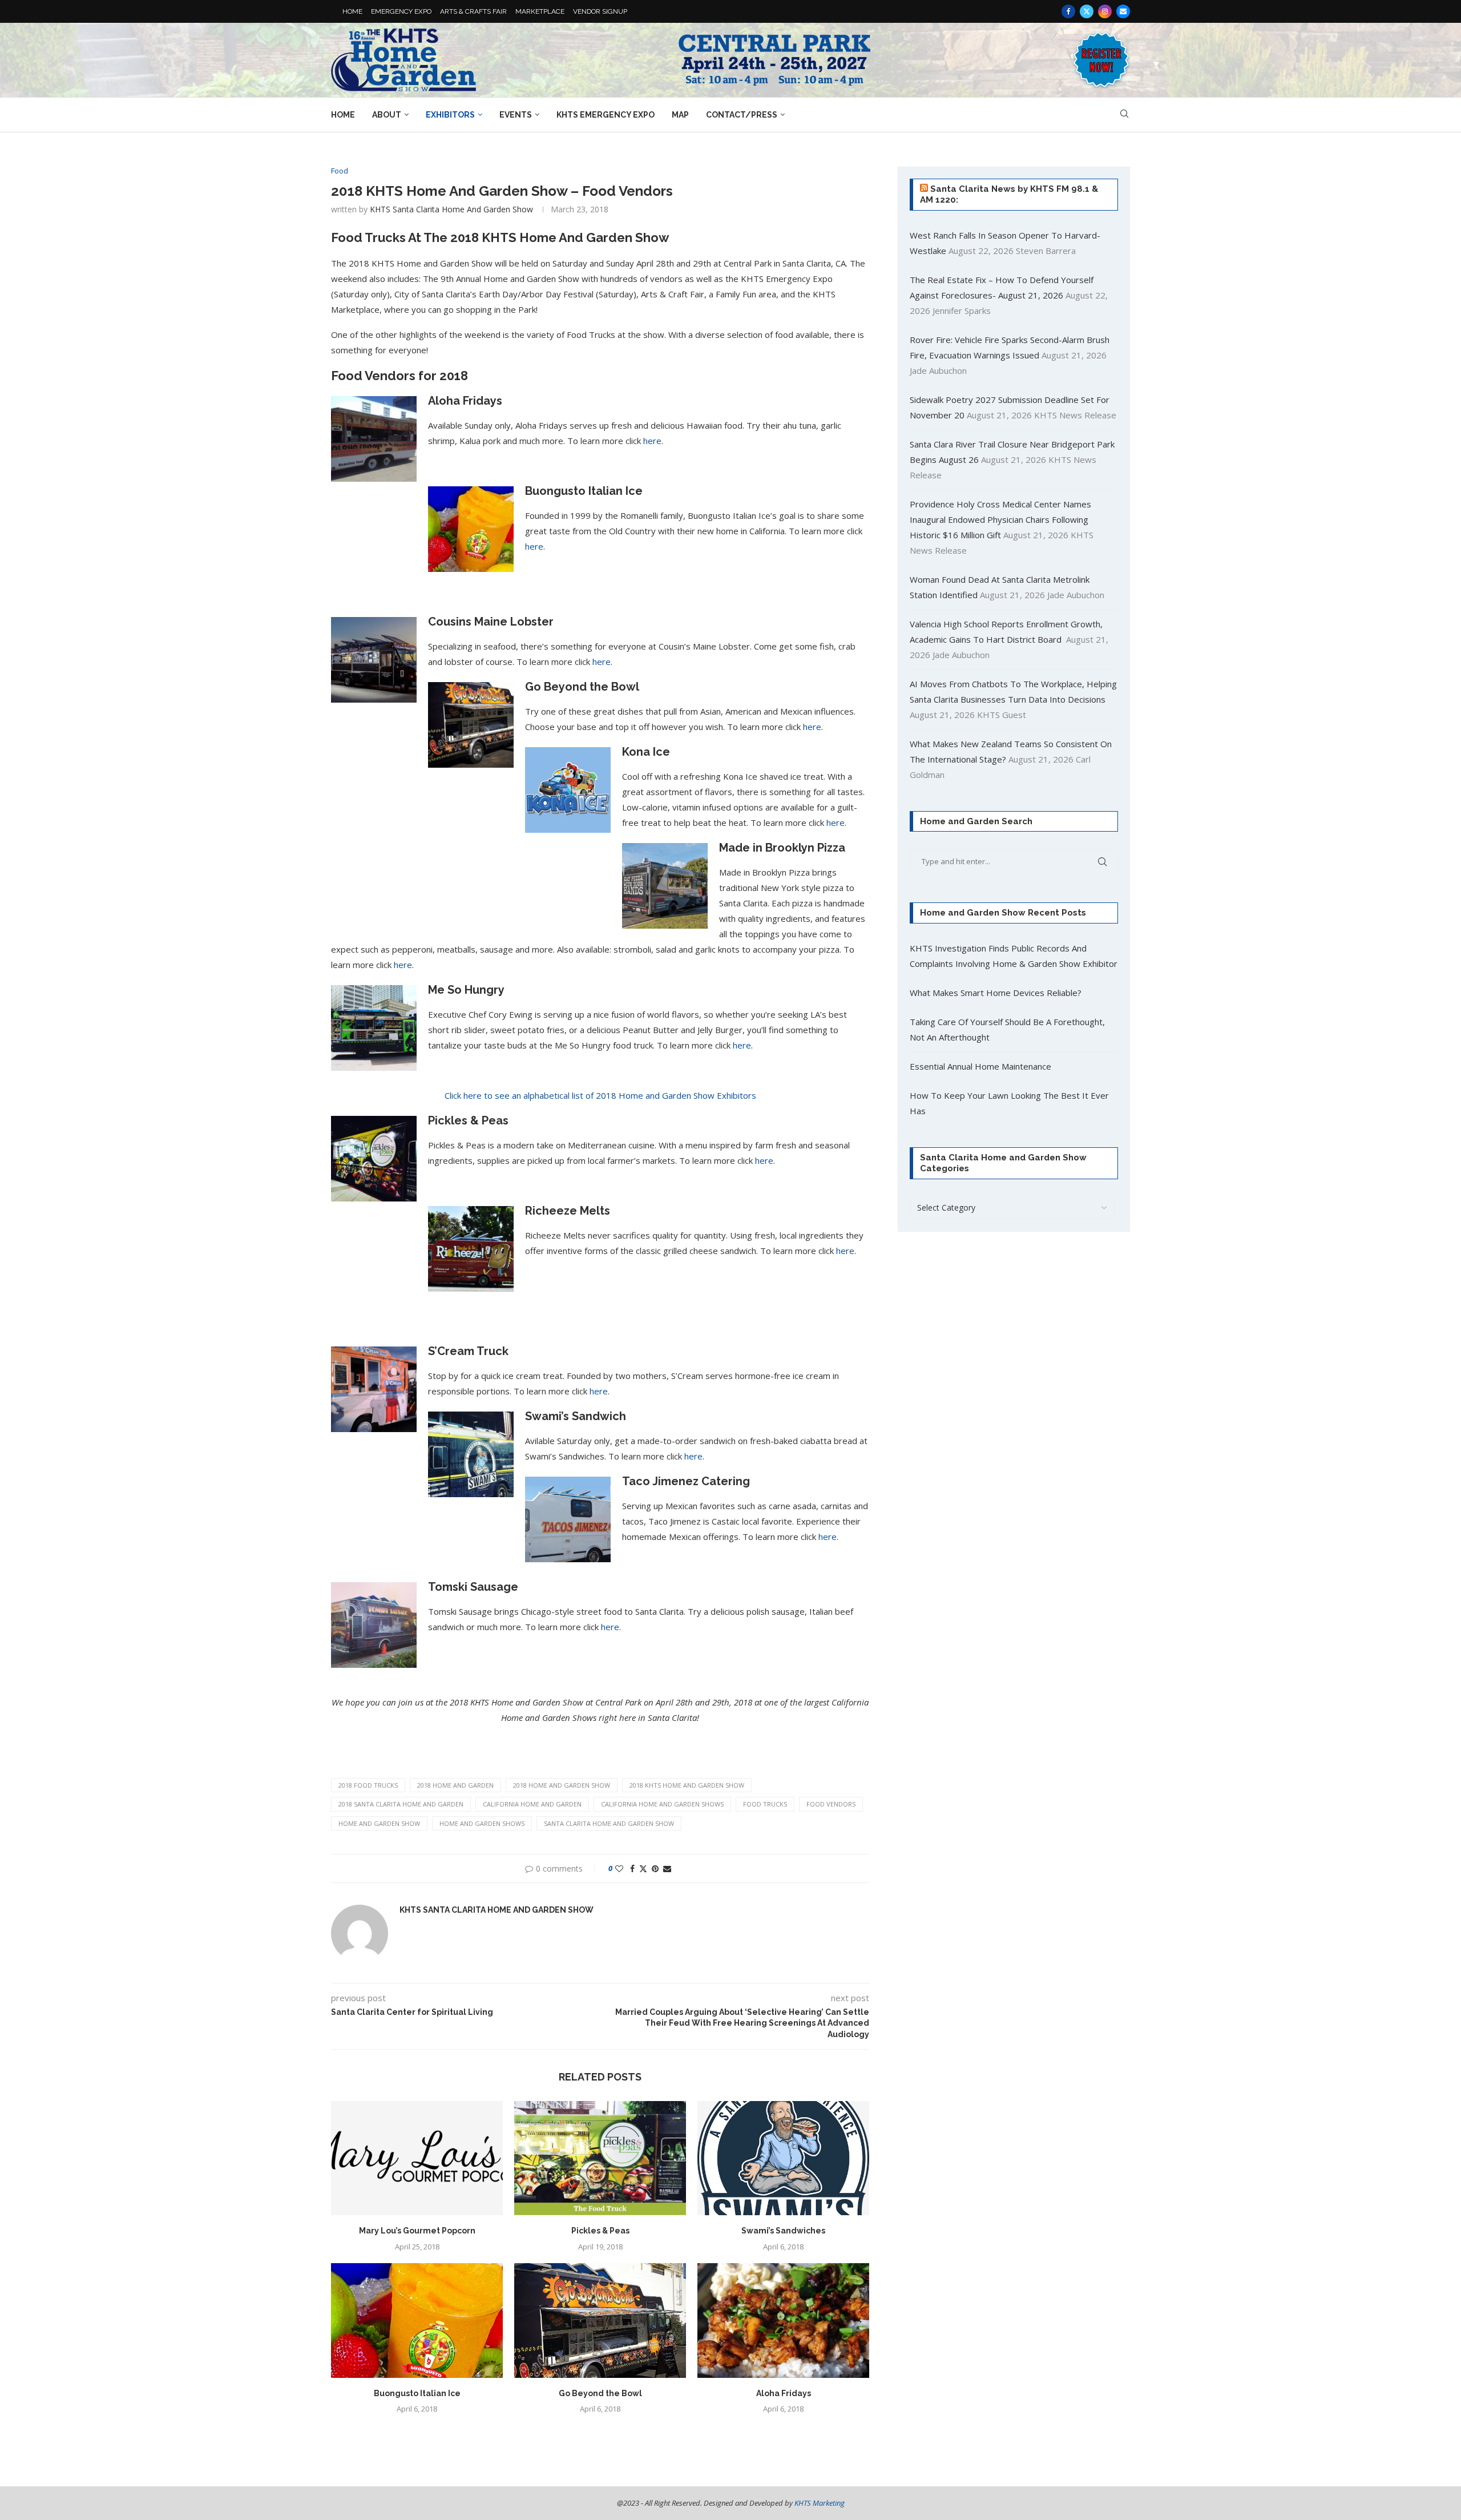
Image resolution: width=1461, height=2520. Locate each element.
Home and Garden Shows (482, 1823)
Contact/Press (742, 115)
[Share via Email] (667, 1868)
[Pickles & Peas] (600, 2158)
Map (680, 115)
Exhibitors (450, 115)
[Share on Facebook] (632, 1868)
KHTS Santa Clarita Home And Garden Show (451, 209)
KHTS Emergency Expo (606, 115)
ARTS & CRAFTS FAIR (473, 11)
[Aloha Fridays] (783, 2321)
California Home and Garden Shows (662, 1804)
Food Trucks (765, 1804)
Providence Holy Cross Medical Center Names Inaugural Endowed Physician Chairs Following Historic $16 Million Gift (1000, 519)
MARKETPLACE (540, 11)
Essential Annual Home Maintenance (980, 1066)
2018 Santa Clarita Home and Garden (401, 1804)
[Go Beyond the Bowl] (600, 2321)
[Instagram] (1105, 11)
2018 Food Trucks (368, 1785)
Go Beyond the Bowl (600, 2393)
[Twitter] (1087, 11)
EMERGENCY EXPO (401, 11)
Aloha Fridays (784, 2393)
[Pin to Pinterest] (655, 1868)
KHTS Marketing (820, 2503)
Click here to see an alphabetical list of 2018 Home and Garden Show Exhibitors (600, 1095)
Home (343, 115)
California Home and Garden (532, 1804)
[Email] (1123, 11)
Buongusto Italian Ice (417, 2393)
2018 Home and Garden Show (562, 1785)
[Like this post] (619, 1868)
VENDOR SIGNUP (600, 11)
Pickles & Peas (600, 2231)
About (387, 115)
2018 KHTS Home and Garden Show (687, 1785)
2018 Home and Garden (455, 1785)
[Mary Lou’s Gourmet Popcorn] (417, 2158)
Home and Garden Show (379, 1823)
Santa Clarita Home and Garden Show (609, 1823)
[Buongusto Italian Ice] (417, 2321)
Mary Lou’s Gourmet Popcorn (417, 2231)
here (652, 441)
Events (516, 115)
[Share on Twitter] (643, 1868)
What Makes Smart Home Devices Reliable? (996, 993)
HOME (352, 11)
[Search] (1124, 115)
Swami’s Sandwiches (783, 2231)
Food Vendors (831, 1804)
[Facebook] (1068, 11)
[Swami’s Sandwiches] (783, 2158)
